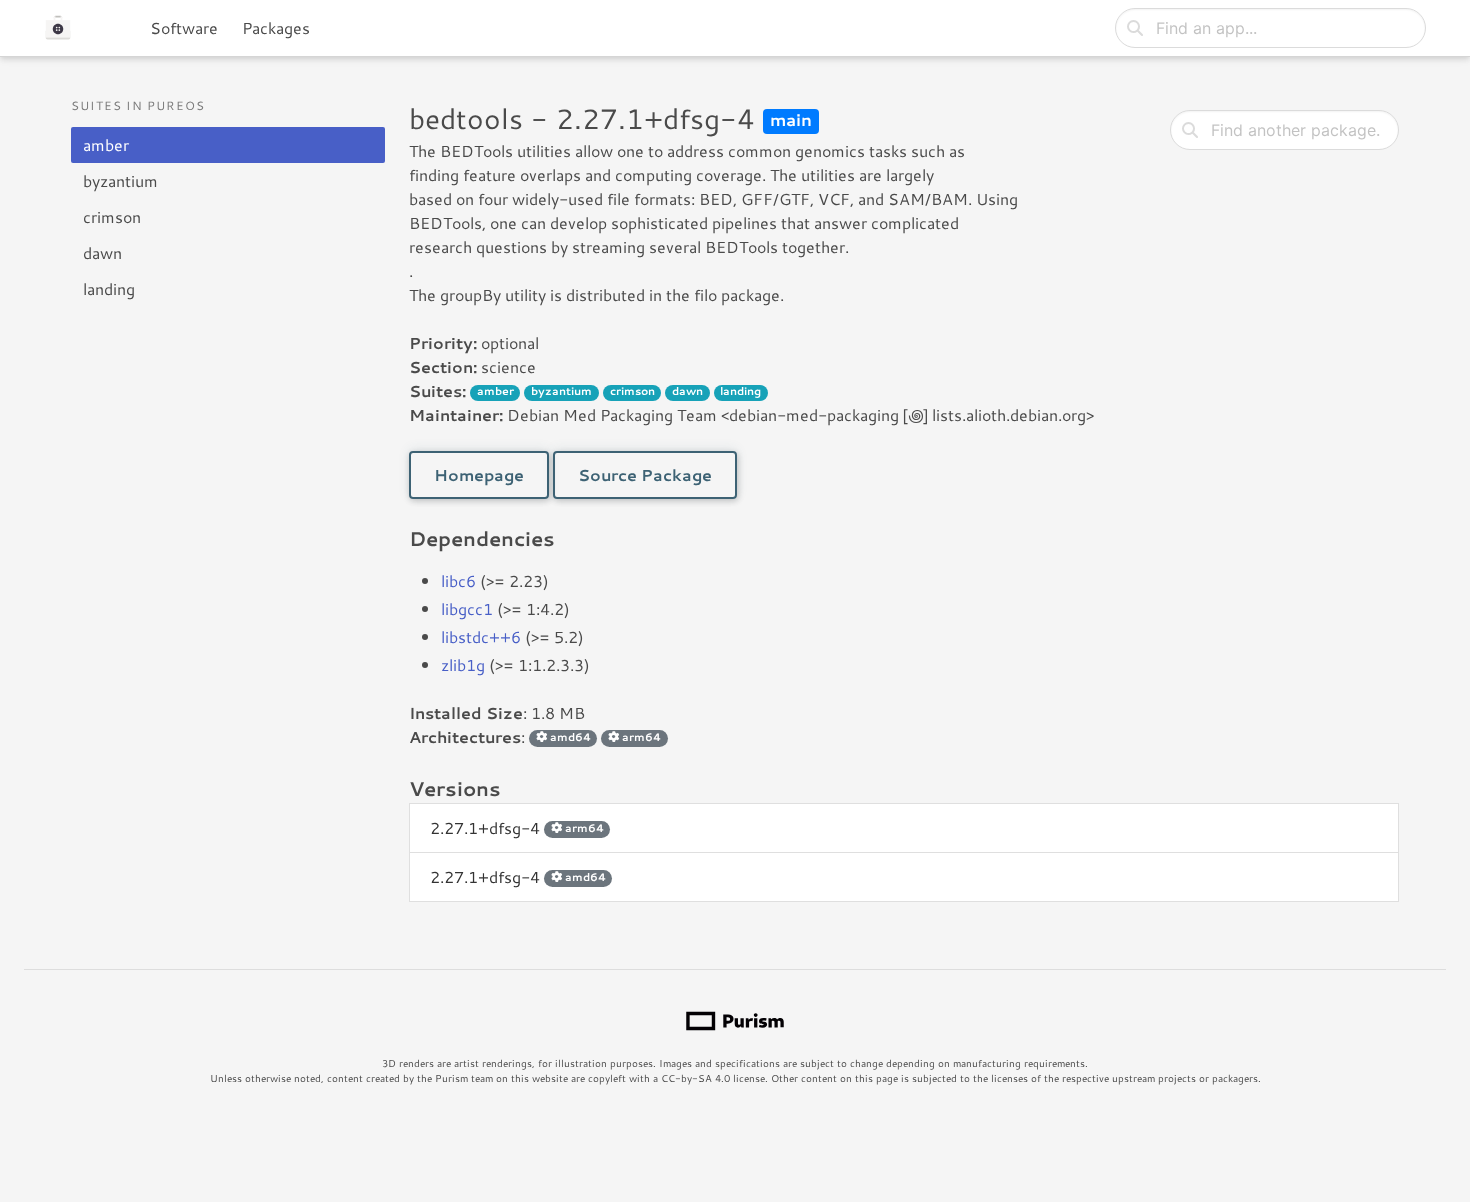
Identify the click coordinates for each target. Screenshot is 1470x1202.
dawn (102, 252)
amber (106, 144)
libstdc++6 (481, 636)
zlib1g (463, 664)
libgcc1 (467, 608)
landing (109, 288)
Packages (276, 27)
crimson (112, 216)
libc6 (458, 580)
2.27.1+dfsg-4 (517, 827)
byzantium (120, 180)
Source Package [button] (645, 474)
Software (184, 27)
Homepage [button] (479, 474)
